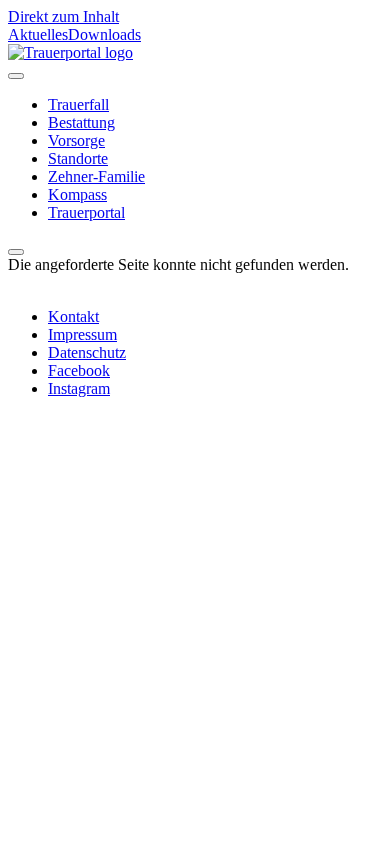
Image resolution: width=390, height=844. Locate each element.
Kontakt (73, 316)
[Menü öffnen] (16, 76)
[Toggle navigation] (16, 252)
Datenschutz (87, 352)
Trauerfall (78, 104)
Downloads (104, 34)
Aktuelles (38, 34)
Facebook (79, 370)
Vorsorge (76, 140)
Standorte (78, 158)
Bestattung (81, 122)
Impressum (82, 334)
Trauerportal (86, 212)
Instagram (79, 388)
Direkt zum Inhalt (63, 16)
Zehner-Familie (96, 176)
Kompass (77, 194)
